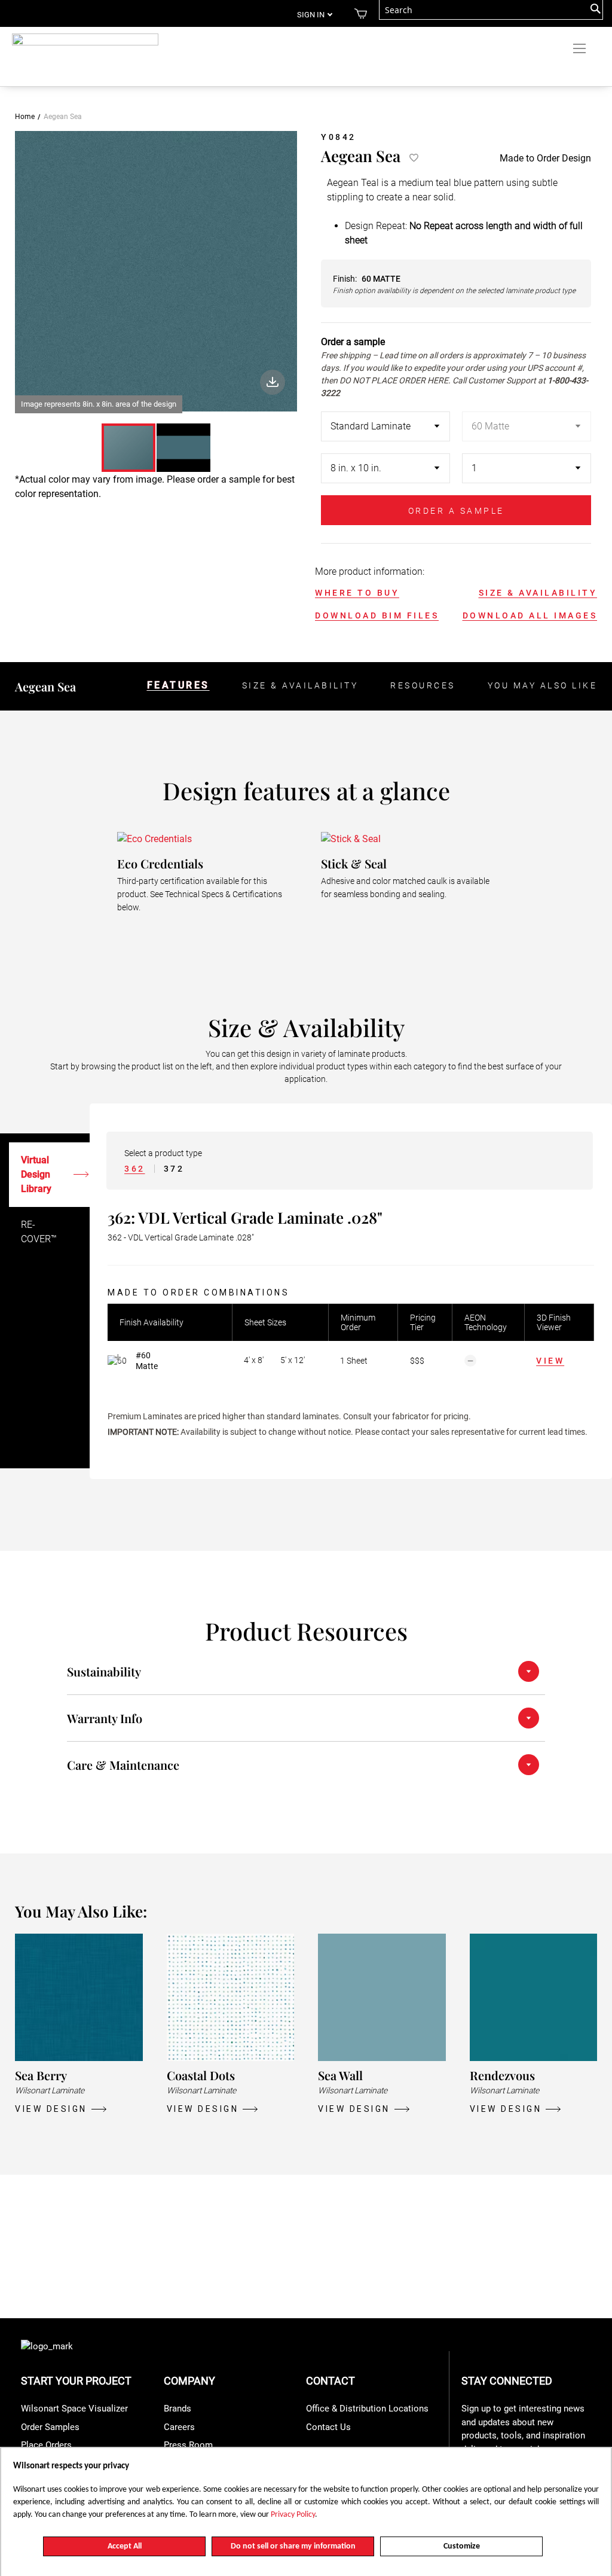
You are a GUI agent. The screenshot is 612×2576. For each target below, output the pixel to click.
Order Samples (50, 2427)
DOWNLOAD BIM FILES (377, 615)
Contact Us (328, 2427)
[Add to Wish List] (412, 158)
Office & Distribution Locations (367, 2409)
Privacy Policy (293, 2515)
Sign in (311, 15)
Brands (178, 2409)
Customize (462, 2546)
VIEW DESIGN (51, 2109)
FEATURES (178, 685)
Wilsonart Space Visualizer (74, 2409)
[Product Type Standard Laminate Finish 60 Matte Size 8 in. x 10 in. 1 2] (456, 453)
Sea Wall (340, 2075)
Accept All (125, 2546)
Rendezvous (502, 2075)
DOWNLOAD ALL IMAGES (530, 615)
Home (25, 117)
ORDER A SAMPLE (456, 511)
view (550, 1361)
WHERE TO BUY (357, 593)
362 (135, 1169)
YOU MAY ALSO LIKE (543, 685)
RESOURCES (423, 685)
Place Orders (46, 2445)
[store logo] (85, 44)
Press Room (188, 2445)
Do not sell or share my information (293, 2546)
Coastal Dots (201, 2075)
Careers (179, 2427)
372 (174, 1169)
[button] (183, 448)
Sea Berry (41, 2075)
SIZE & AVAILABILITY (538, 593)
